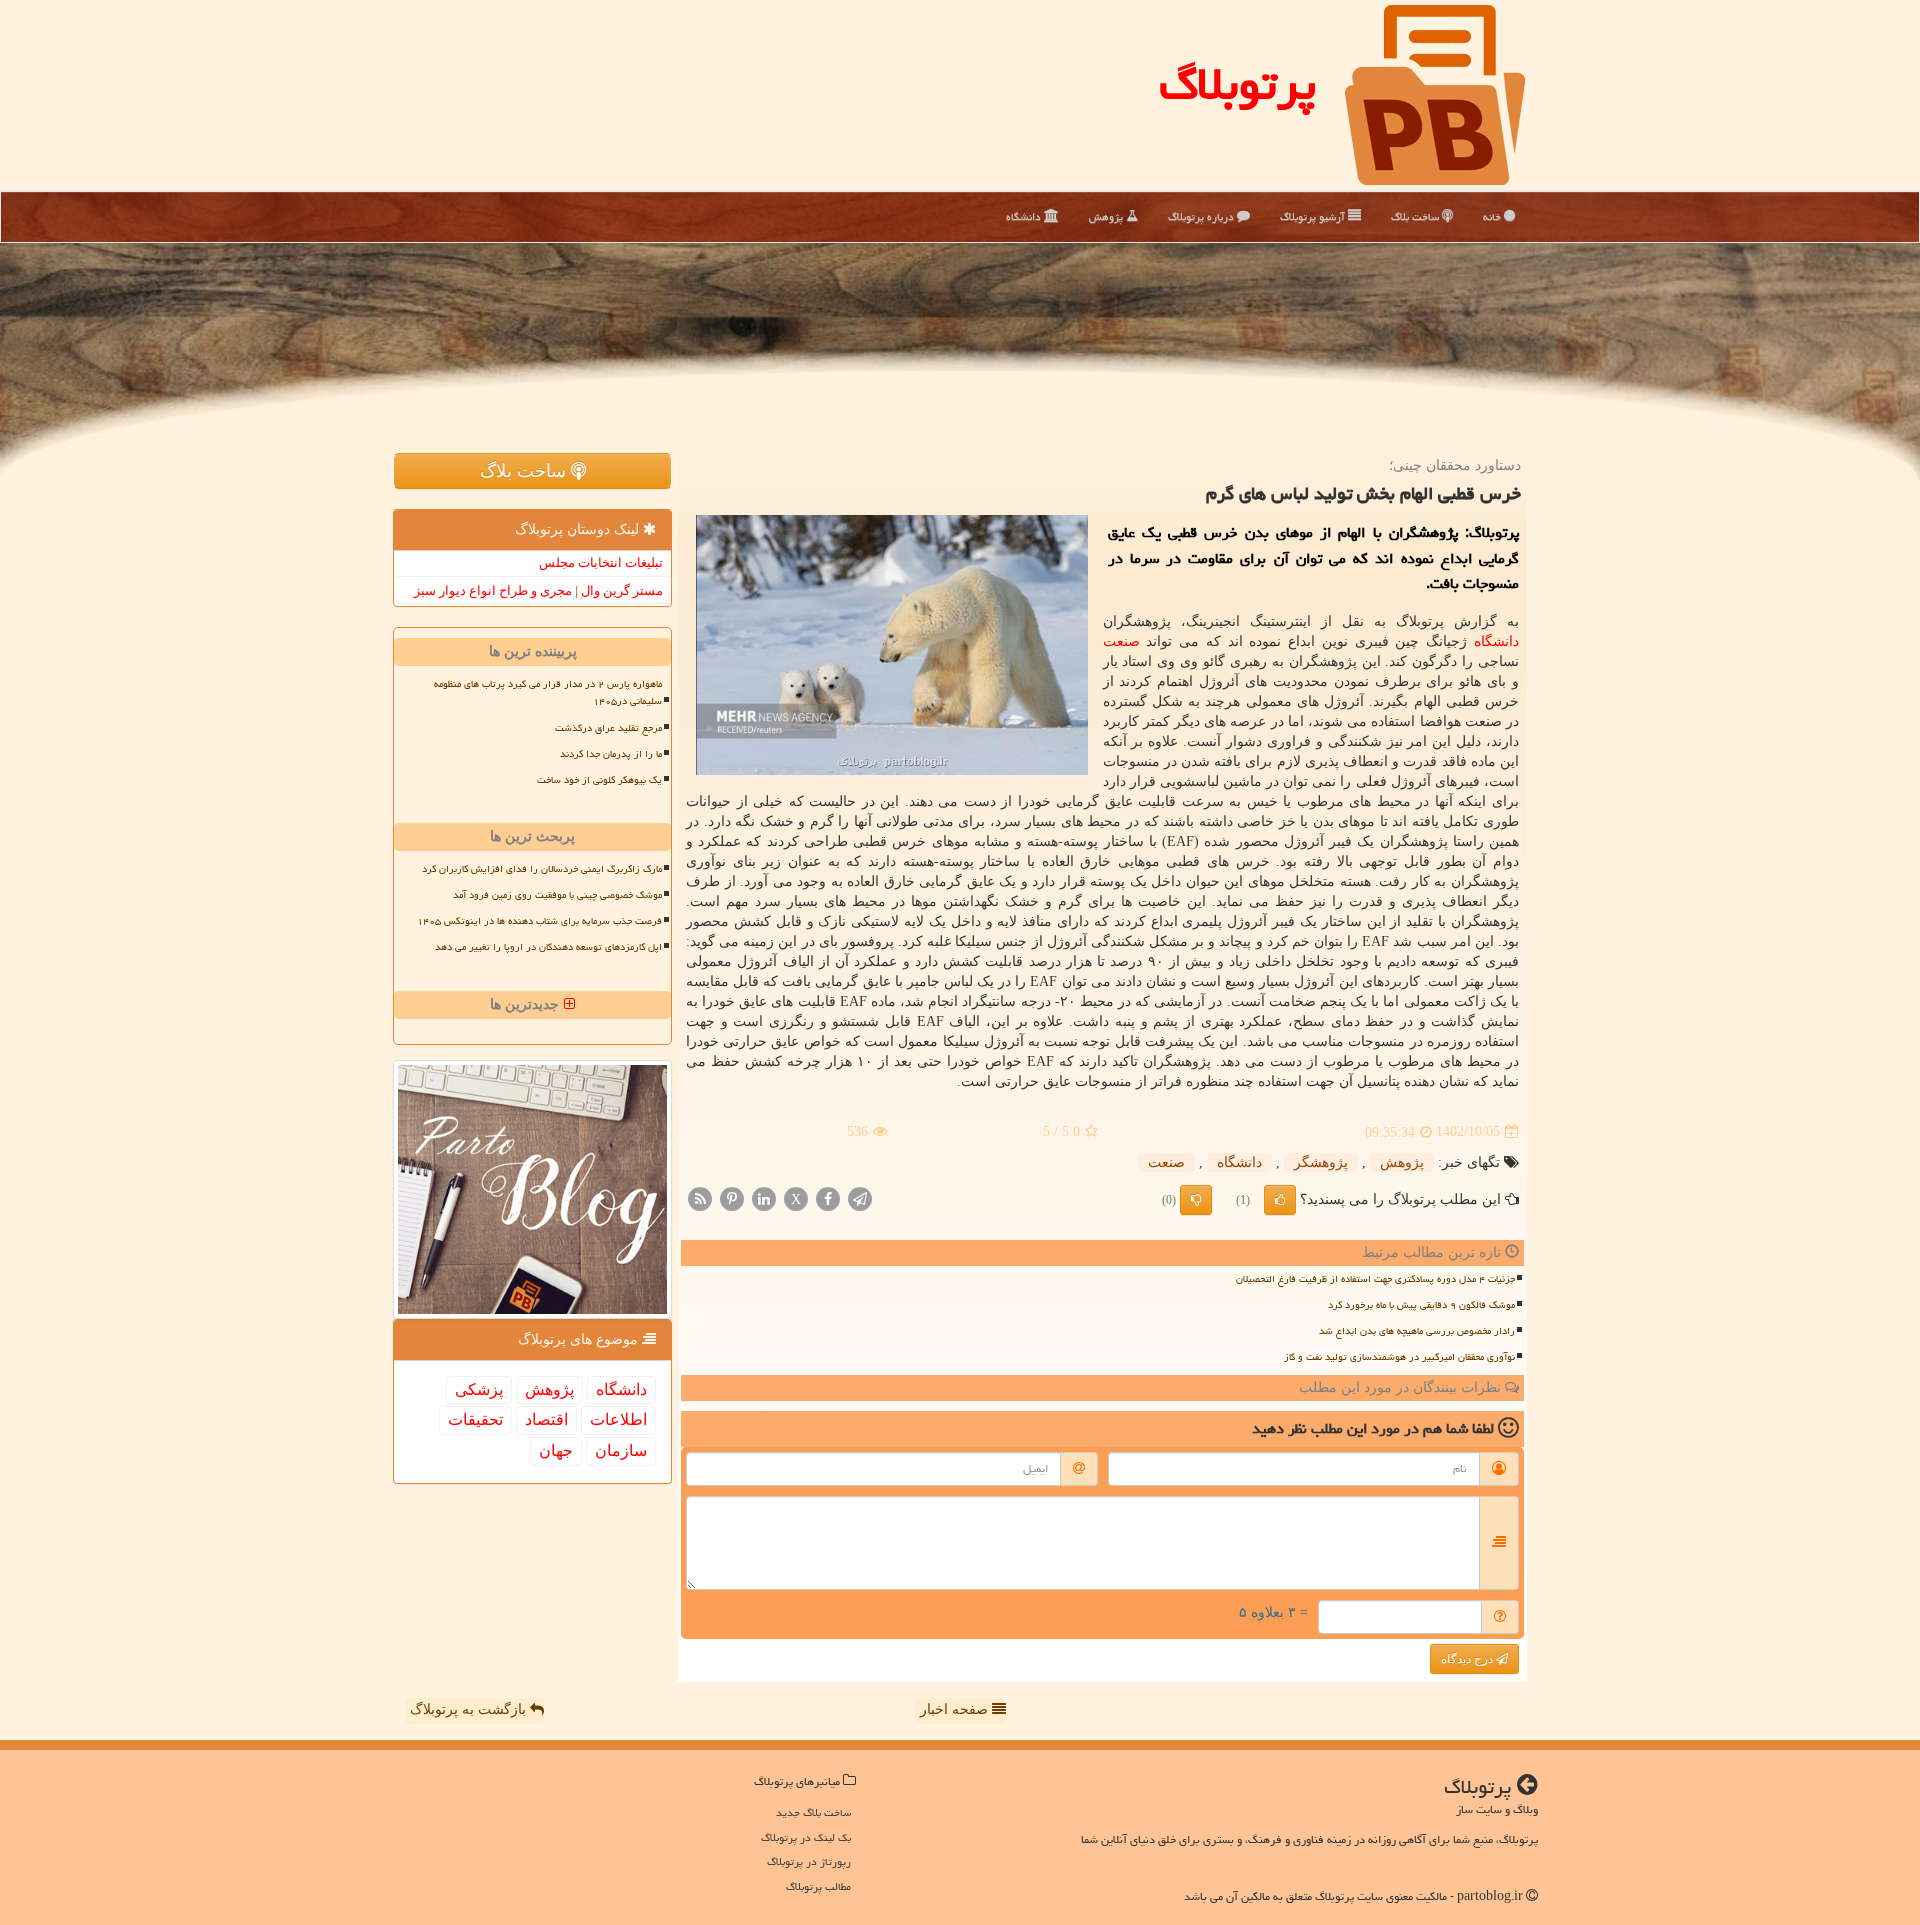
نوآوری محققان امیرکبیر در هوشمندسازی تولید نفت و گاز (1399, 1357)
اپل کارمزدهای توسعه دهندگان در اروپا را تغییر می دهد (548, 947)
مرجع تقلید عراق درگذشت (608, 728)
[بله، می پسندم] (1280, 1200)
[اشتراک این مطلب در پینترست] (732, 1197)
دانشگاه (1025, 216)
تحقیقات (475, 1419)
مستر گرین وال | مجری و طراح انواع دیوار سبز (538, 590)
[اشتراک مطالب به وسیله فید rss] (700, 1197)
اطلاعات (618, 1419)
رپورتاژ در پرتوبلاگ (809, 1861)
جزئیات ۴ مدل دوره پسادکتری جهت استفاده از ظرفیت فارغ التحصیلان (1375, 1279)
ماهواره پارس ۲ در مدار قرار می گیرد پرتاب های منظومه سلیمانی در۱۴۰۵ (548, 692)
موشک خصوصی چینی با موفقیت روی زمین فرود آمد (557, 895)
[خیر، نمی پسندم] (1196, 1200)
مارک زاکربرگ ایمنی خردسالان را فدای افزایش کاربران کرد (542, 869)
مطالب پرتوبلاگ (818, 1886)
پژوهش (1107, 216)
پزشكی (479, 1389)
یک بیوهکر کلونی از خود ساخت (599, 780)
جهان (556, 1450)
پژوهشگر (1321, 1162)
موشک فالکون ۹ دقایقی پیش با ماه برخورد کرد (1421, 1305)
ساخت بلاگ (1416, 216)
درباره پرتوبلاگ (1202, 216)
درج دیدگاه (1468, 1659)
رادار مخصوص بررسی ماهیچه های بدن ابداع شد (1417, 1331)
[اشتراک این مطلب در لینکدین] (764, 1197)
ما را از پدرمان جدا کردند (611, 754)
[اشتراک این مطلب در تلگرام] (860, 1197)
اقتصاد (546, 1419)
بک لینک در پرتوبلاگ (806, 1837)
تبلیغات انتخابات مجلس (601, 562)
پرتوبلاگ (1237, 84)
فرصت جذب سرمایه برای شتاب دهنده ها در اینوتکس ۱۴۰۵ (539, 921)
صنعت (1121, 641)
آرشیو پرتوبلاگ (1314, 216)
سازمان (621, 1450)
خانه (1493, 216)
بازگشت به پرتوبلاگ (470, 1709)
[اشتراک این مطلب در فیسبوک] (828, 1197)
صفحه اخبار (956, 1709)
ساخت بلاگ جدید (813, 1812)
